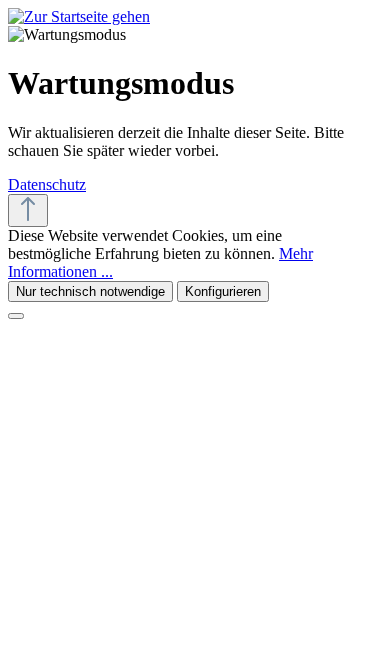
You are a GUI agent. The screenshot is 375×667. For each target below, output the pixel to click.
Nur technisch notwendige (90, 291)
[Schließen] (16, 316)
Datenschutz (47, 184)
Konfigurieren (223, 291)
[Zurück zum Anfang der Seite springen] (28, 210)
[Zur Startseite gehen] (79, 16)
